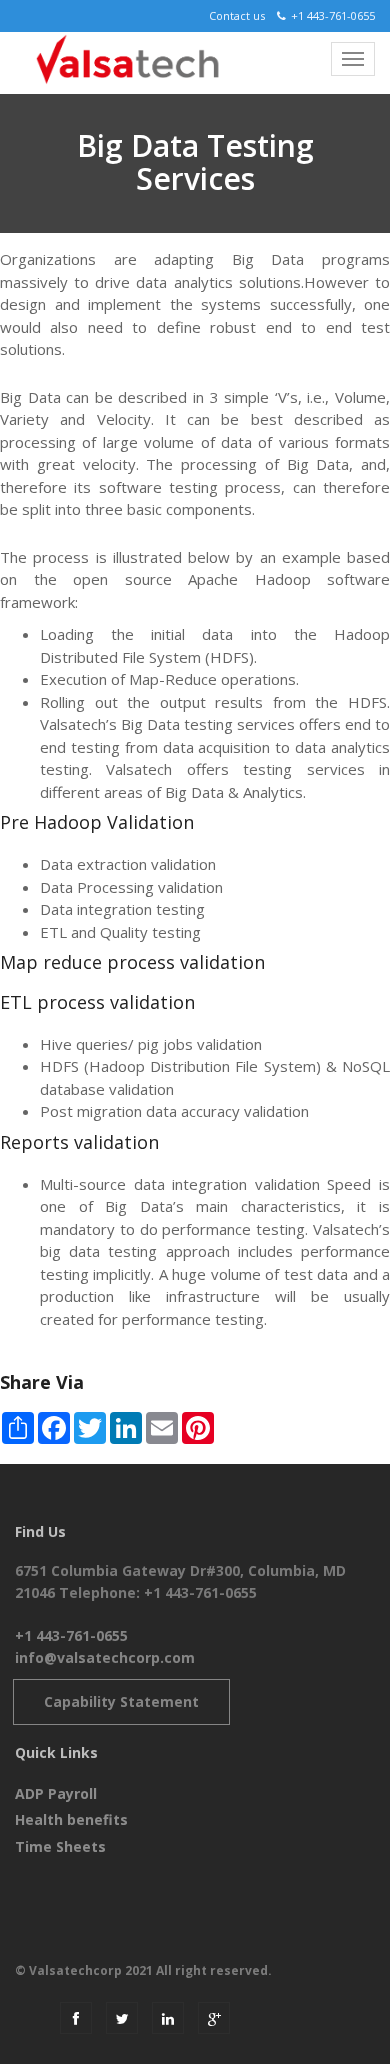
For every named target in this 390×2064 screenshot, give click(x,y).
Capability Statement (121, 1701)
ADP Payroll (56, 1793)
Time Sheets (60, 1846)
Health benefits (71, 1819)
